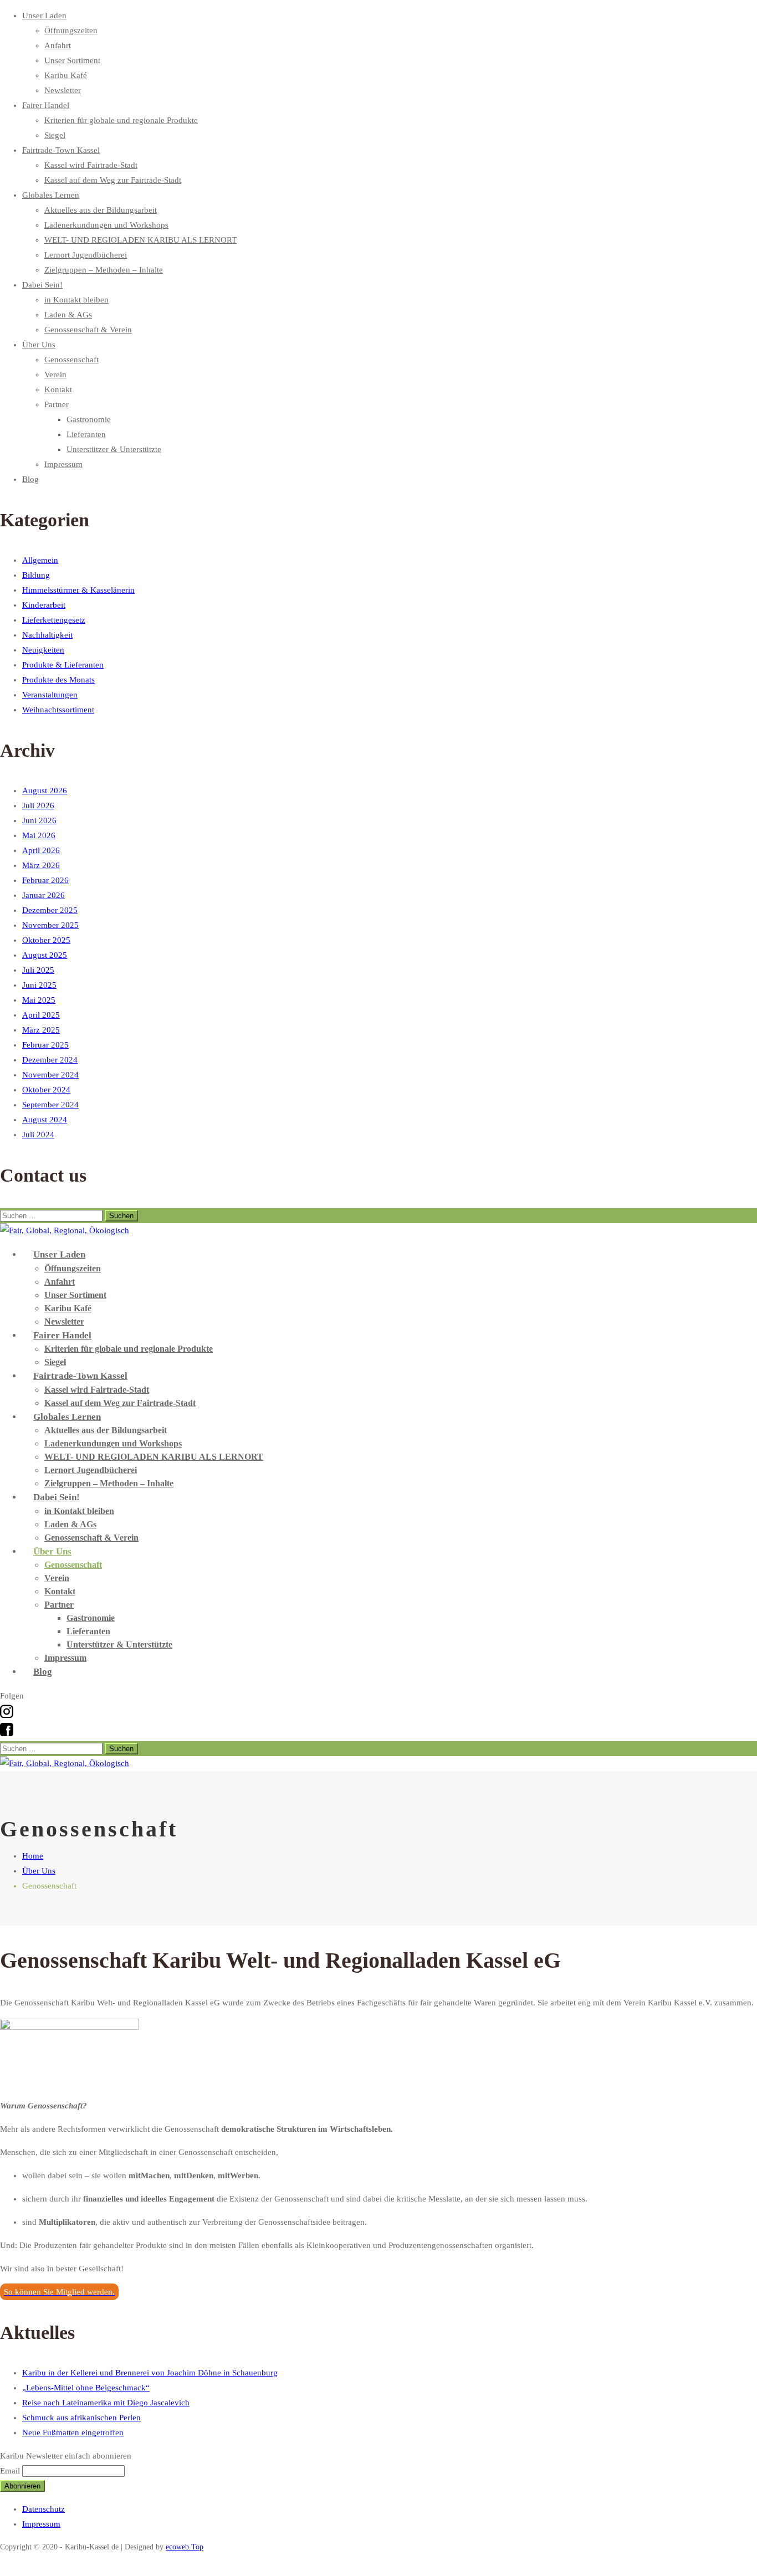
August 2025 (45, 955)
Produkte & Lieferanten (63, 665)
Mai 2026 (39, 835)
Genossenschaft (71, 360)
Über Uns (39, 345)
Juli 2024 (38, 1135)
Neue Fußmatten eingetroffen (73, 2433)
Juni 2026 (39, 820)
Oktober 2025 (46, 940)
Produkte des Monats (58, 680)
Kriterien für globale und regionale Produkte (121, 120)
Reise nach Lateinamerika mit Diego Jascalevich (106, 2403)
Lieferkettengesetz (54, 620)
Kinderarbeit (44, 605)
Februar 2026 (45, 880)
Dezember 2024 (50, 1060)
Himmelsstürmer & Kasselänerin (78, 590)
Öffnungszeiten (71, 30)
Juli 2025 (38, 970)
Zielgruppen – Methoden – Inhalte (104, 270)
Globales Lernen (51, 195)
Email (10, 2471)
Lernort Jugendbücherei (86, 255)
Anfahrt (58, 45)
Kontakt (58, 389)
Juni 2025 (39, 985)
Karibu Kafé (66, 75)
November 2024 (50, 1075)
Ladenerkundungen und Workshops (106, 225)
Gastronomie (89, 419)
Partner (57, 404)
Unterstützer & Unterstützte (114, 449)
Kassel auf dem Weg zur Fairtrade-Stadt (113, 180)
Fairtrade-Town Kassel (61, 150)
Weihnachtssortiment (58, 710)
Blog (30, 479)
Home (33, 1856)
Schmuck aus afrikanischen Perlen (81, 2418)
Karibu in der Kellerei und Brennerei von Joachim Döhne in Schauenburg (150, 2373)
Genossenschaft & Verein (88, 330)
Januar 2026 (44, 895)
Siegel (55, 135)
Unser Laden (44, 16)
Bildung (36, 575)
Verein (55, 374)
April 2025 (41, 1015)
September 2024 (50, 1105)
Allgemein (40, 560)
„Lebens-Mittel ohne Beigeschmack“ (86, 2388)
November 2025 (50, 925)
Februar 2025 (45, 1045)
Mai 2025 (39, 1000)
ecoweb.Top (185, 2547)
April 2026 (41, 850)
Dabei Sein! (42, 285)
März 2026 (41, 865)
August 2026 (45, 791)
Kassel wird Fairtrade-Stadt (91, 165)
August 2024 (45, 1120)
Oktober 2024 (46, 1090)
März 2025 (41, 1030)
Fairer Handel (46, 105)
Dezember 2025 (50, 910)
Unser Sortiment (72, 60)
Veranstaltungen (50, 695)
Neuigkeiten (43, 650)
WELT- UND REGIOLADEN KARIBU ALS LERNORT (140, 240)
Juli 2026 (38, 805)
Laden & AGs (68, 315)
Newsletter (63, 90)
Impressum (63, 464)
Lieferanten (86, 434)
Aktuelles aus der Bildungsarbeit (101, 210)
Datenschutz (44, 2509)
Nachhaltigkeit (47, 635)
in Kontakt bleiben (76, 300)
